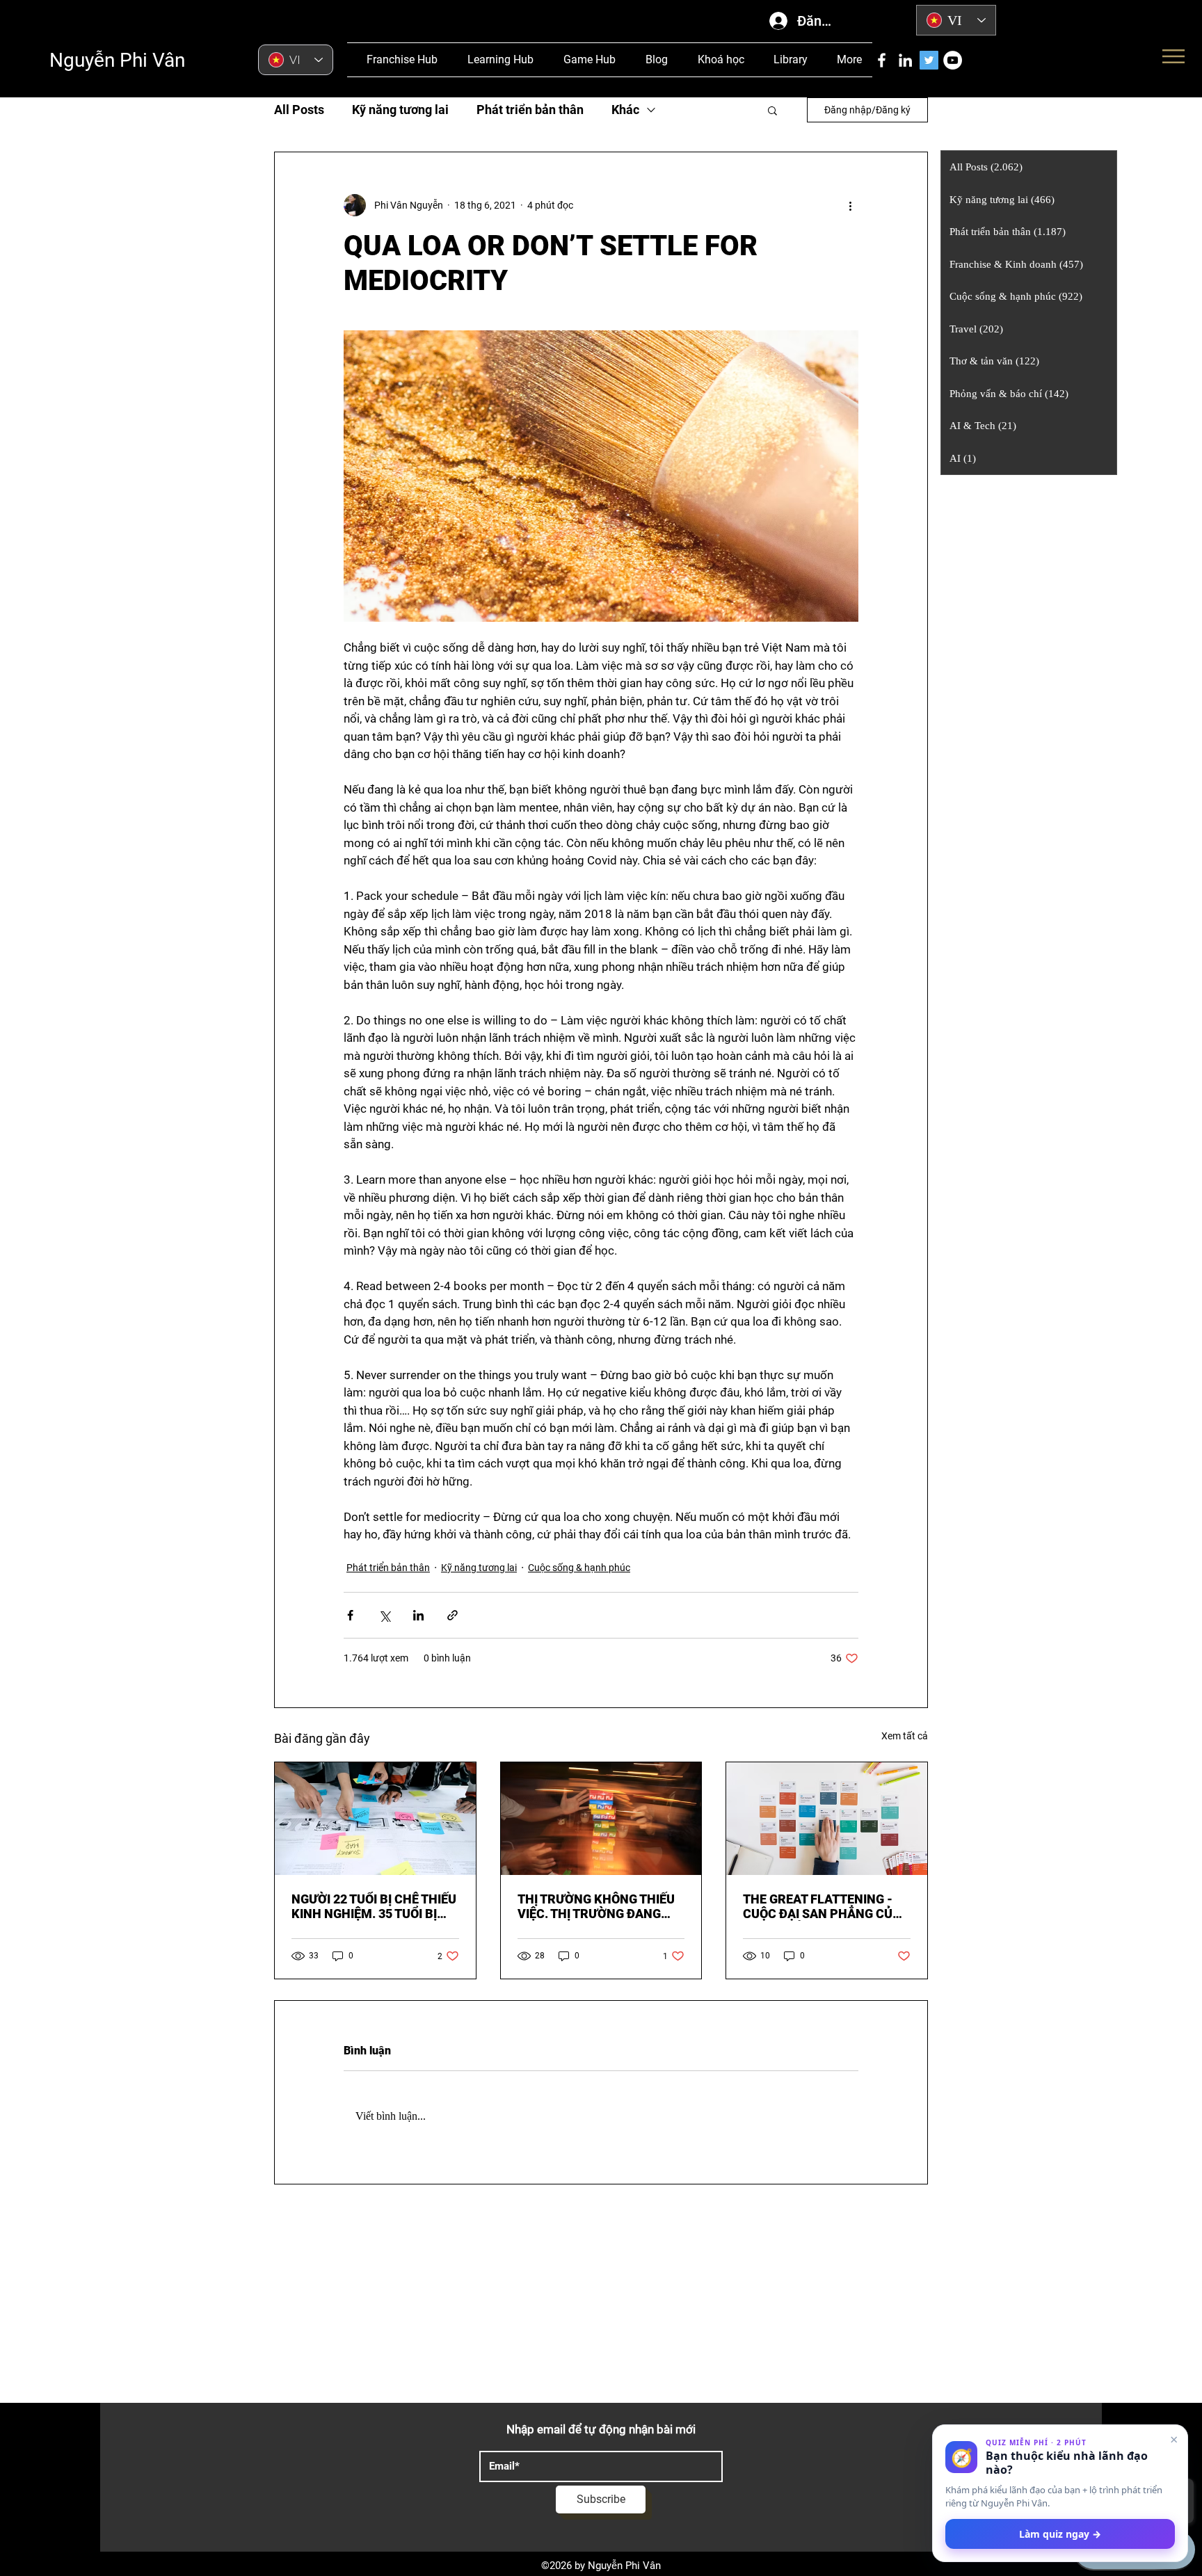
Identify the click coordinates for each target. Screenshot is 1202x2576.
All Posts (299, 110)
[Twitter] (929, 60)
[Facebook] (882, 60)
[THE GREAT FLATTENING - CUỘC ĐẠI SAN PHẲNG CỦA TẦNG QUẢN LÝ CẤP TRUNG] (827, 1819)
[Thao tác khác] (850, 205)
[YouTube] (953, 60)
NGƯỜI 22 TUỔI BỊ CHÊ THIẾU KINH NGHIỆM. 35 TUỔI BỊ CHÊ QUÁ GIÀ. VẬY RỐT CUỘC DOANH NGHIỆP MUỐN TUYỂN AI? (375, 1906)
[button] (772, 110)
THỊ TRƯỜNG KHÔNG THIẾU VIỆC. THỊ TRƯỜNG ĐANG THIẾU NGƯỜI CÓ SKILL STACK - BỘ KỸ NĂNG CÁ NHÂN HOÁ (596, 1906)
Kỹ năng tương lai (400, 110)
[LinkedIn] (905, 60)
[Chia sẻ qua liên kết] (452, 1615)
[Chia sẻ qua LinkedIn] (418, 1615)
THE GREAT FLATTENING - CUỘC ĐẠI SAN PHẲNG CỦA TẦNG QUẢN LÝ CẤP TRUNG (822, 1906)
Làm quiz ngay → (1060, 2534)
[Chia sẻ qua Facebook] (350, 1615)
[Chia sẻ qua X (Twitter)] (384, 1615)
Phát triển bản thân (530, 110)
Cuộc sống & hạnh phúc (579, 1568)
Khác (625, 110)
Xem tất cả (905, 1736)
